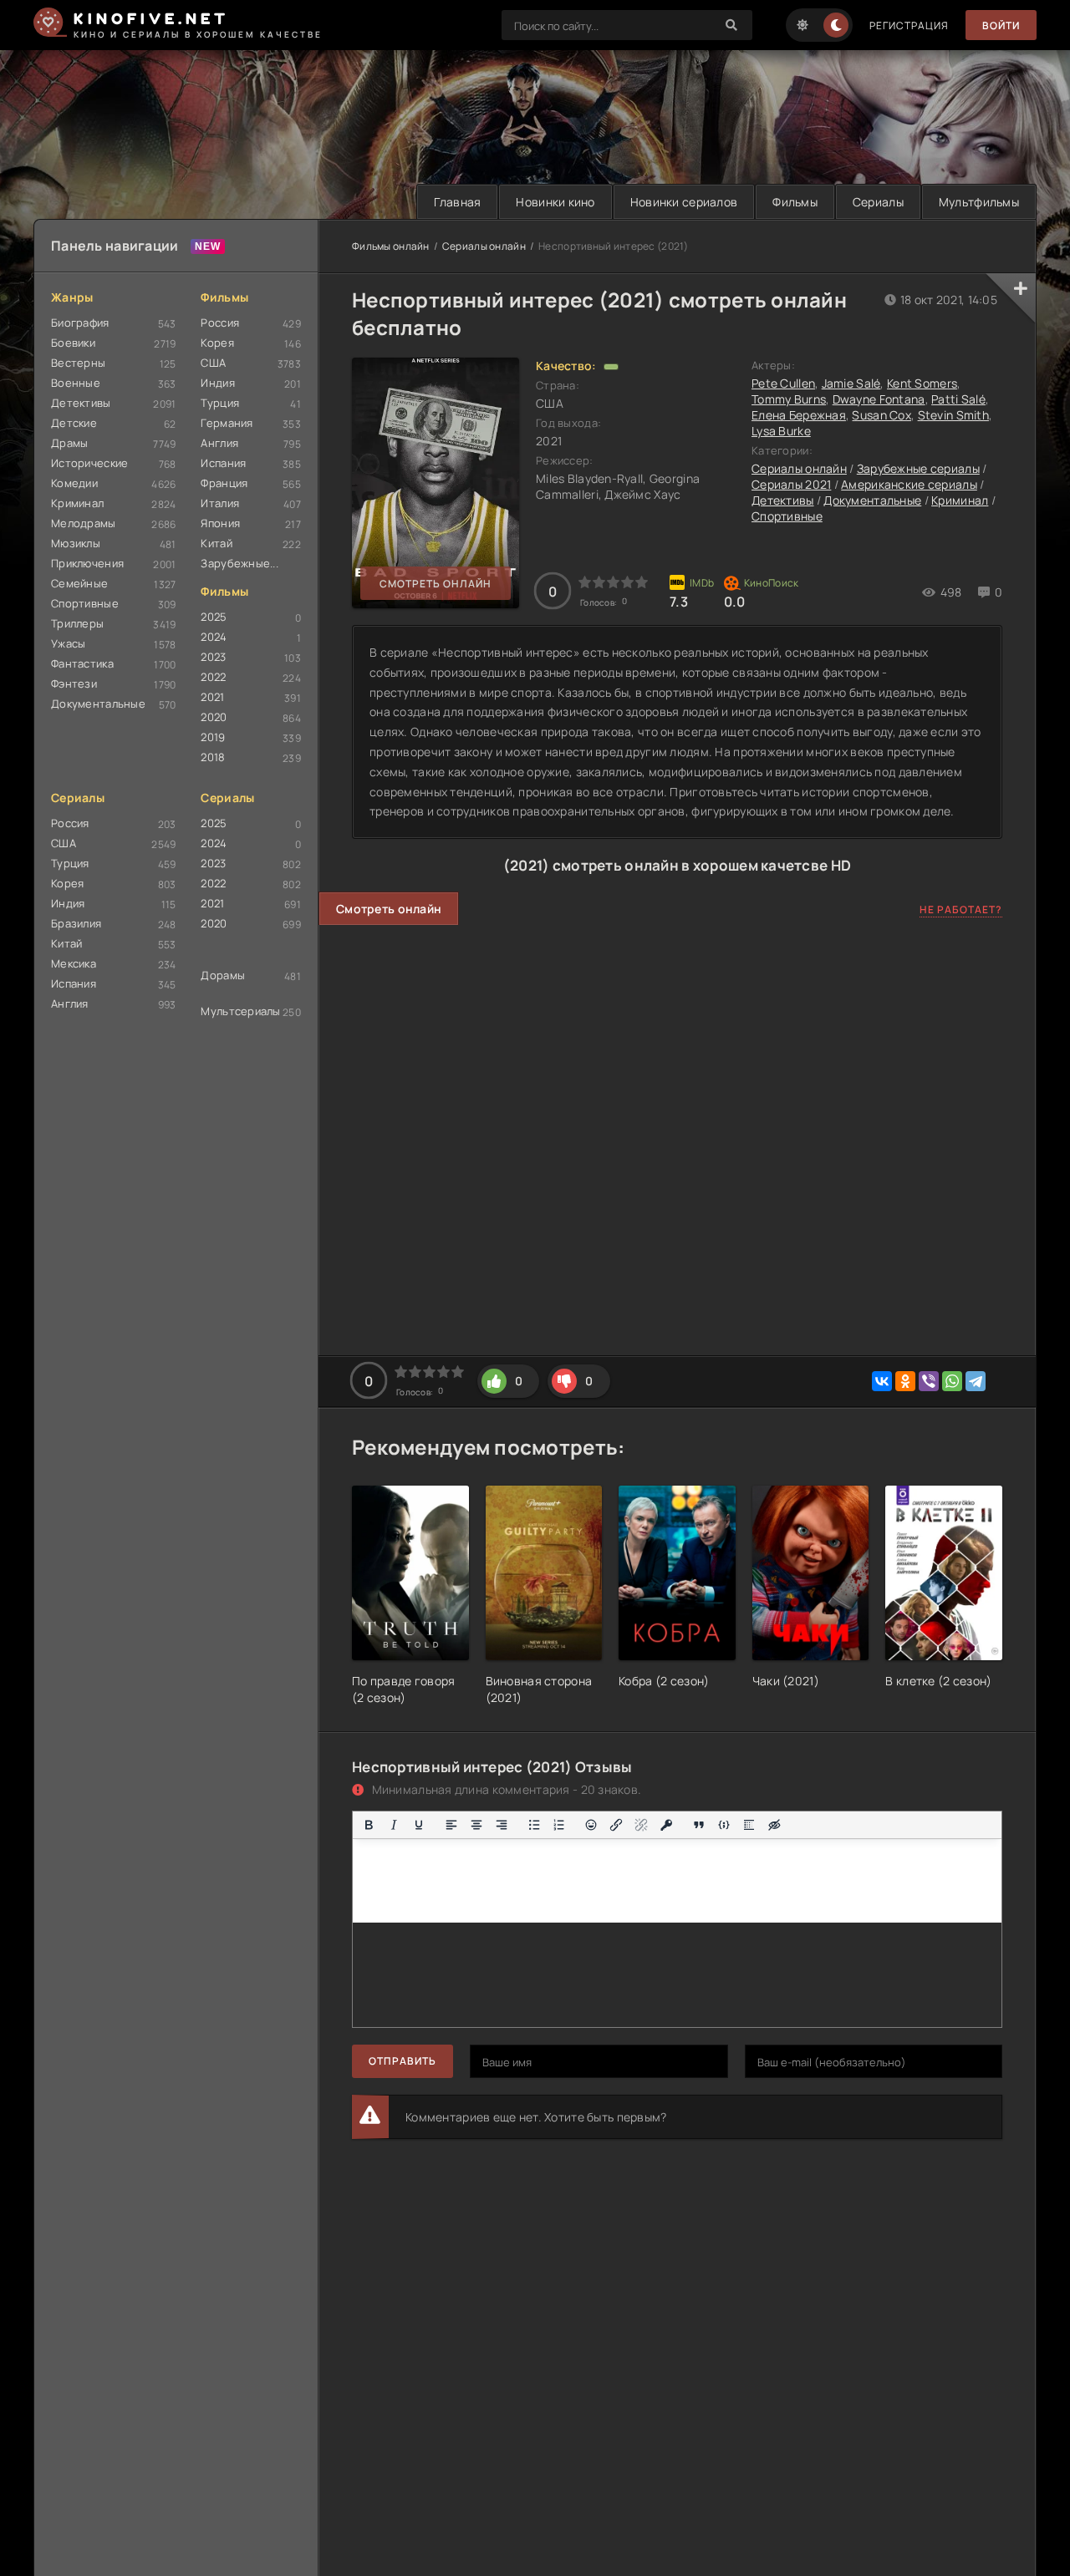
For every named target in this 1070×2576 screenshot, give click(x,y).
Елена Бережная (799, 415)
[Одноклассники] (905, 1381)
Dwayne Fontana (879, 399)
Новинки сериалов (684, 202)
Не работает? (961, 909)
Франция (224, 483)
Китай (216, 543)
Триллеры (77, 623)
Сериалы (878, 202)
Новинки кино (555, 202)
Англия (219, 443)
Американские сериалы (909, 484)
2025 (214, 617)
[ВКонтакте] (882, 1381)
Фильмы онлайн (391, 246)
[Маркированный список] (534, 1825)
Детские (74, 423)
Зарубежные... (239, 563)
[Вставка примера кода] (724, 1825)
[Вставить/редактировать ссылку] (616, 1825)
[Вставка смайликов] (592, 1825)
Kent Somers (922, 383)
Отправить (403, 2061)
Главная (457, 202)
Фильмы (795, 202)
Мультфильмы (979, 202)
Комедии (74, 483)
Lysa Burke (781, 431)
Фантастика (82, 663)
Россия (220, 323)
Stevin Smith (953, 415)
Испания (223, 463)
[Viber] (929, 1381)
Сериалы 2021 (791, 484)
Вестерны (78, 363)
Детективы (81, 403)
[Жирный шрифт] (369, 1825)
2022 (213, 677)
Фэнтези (74, 683)
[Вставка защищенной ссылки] (666, 1825)
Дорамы (223, 975)
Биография (80, 323)
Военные (76, 383)
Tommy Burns (789, 399)
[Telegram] (976, 1381)
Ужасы (68, 643)
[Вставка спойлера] (749, 1825)
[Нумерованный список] (559, 1825)
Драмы (69, 443)
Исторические (89, 463)
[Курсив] (394, 1825)
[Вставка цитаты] (699, 1825)
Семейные (79, 583)
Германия (227, 423)
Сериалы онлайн (484, 246)
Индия (217, 383)
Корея (217, 343)
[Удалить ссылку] (641, 1825)
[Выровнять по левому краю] (451, 1825)
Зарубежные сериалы (918, 468)
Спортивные (85, 603)
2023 (213, 657)
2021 (212, 697)
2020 (214, 717)
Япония (220, 523)
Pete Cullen (783, 383)
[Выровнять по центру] (476, 1825)
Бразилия (76, 923)
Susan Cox (881, 415)
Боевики (73, 343)
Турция (220, 403)
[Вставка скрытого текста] (774, 1825)
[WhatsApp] (952, 1381)
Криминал (77, 503)
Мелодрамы (84, 523)
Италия (220, 503)
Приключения (87, 563)
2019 (213, 737)
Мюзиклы (76, 543)
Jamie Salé (851, 383)
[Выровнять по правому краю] (502, 1825)
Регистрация (909, 25)
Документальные (98, 704)
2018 (213, 757)
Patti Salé (958, 399)
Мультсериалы (240, 1011)
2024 (214, 637)
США (213, 363)
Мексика (74, 963)
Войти (1001, 25)
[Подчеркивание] (419, 1825)
